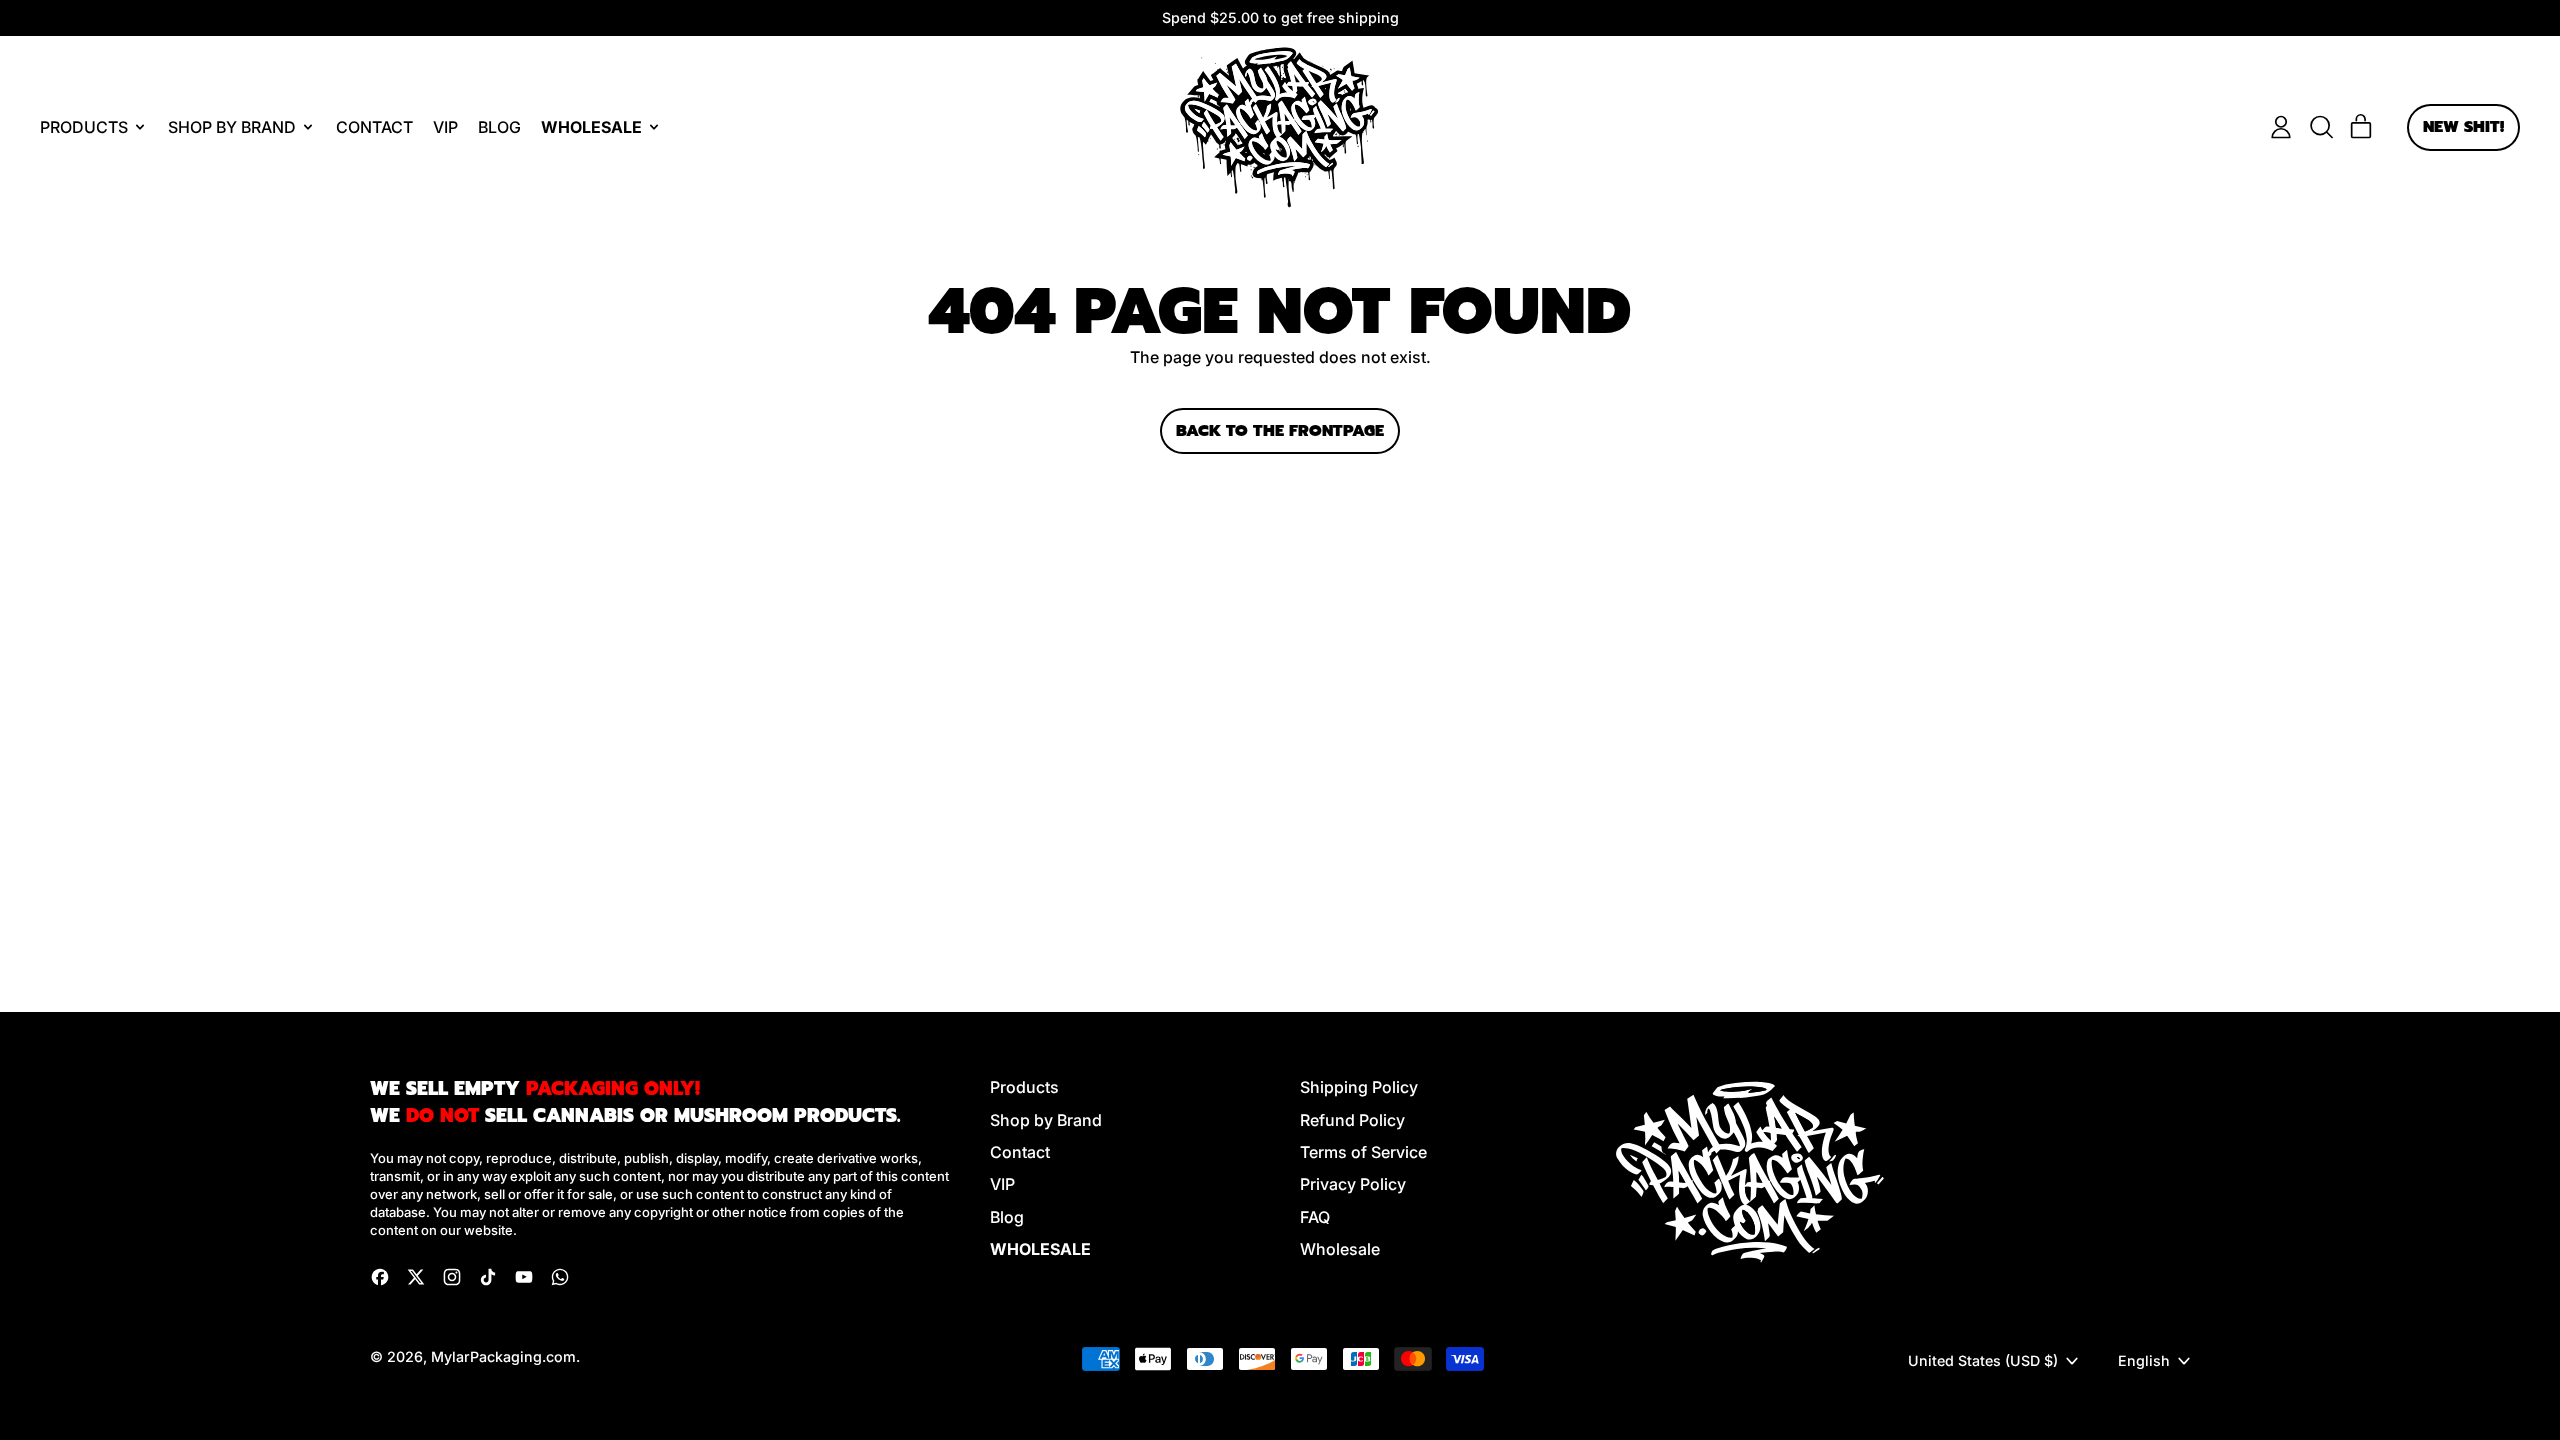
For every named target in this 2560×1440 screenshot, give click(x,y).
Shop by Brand (1046, 1120)
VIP (445, 127)
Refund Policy (1352, 1120)
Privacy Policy (1353, 1184)
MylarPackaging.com (503, 1356)
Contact (374, 127)
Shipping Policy (1359, 1087)
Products (1024, 1087)
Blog (499, 127)
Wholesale (1340, 1249)
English (2144, 1360)
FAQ (1315, 1217)
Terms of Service (1363, 1152)
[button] (2321, 127)
